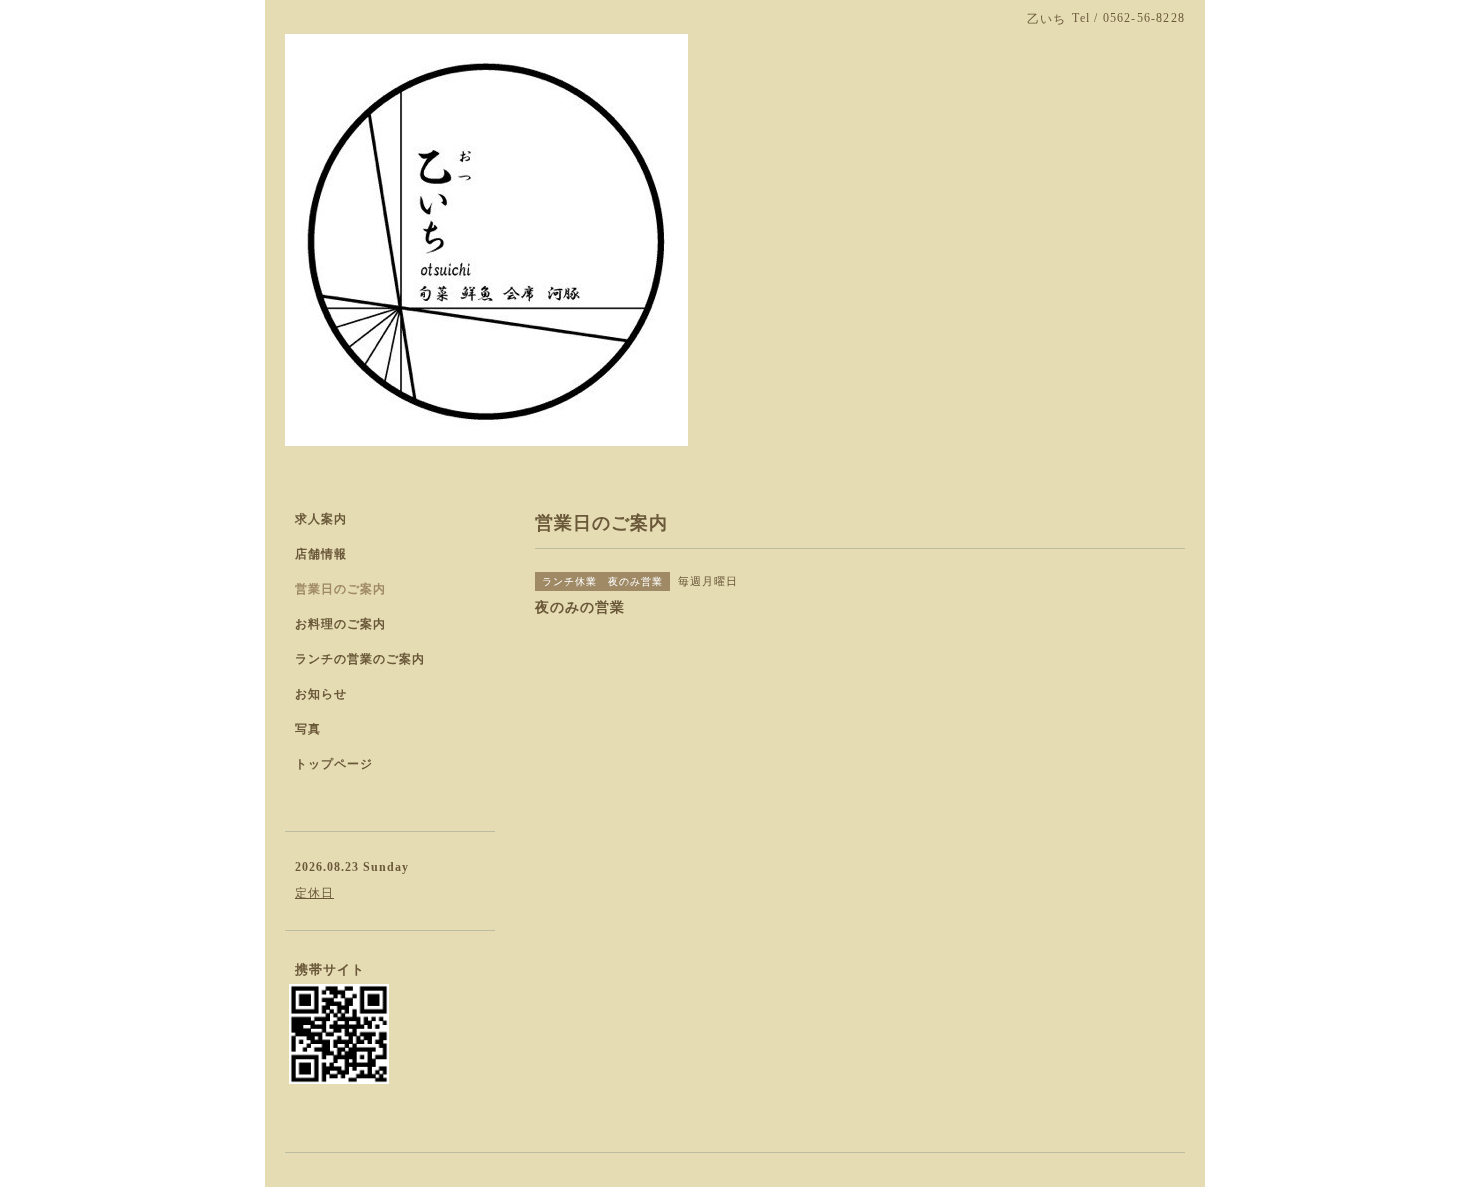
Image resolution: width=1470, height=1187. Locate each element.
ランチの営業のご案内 (360, 659)
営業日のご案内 (340, 589)
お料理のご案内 (340, 624)
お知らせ (321, 694)
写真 (308, 729)
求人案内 (321, 519)
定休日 (314, 893)
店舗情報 (321, 554)
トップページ (334, 764)
